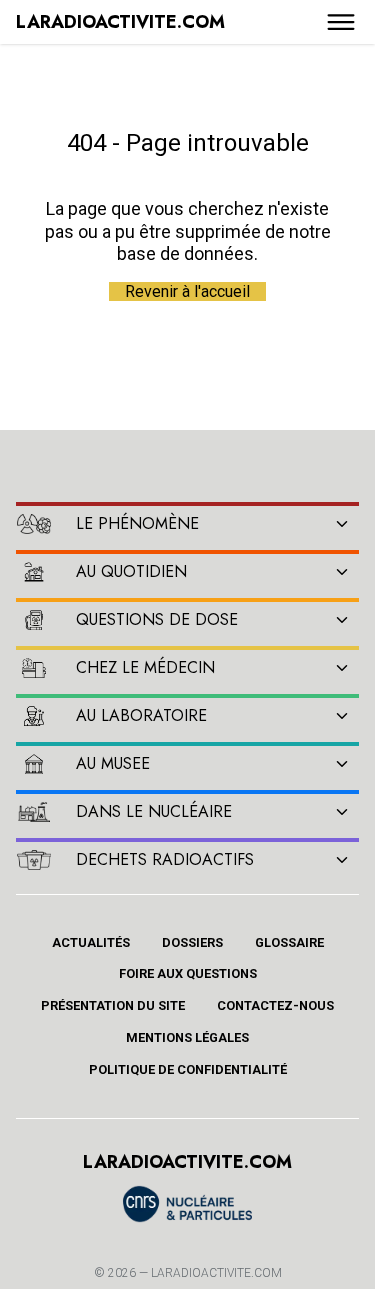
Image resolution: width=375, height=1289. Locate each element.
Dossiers (192, 942)
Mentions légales (187, 1037)
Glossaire (289, 942)
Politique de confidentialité (188, 1069)
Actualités (91, 942)
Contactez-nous (275, 1005)
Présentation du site (113, 1005)
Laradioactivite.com (216, 1273)
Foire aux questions (188, 973)
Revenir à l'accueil (187, 291)
